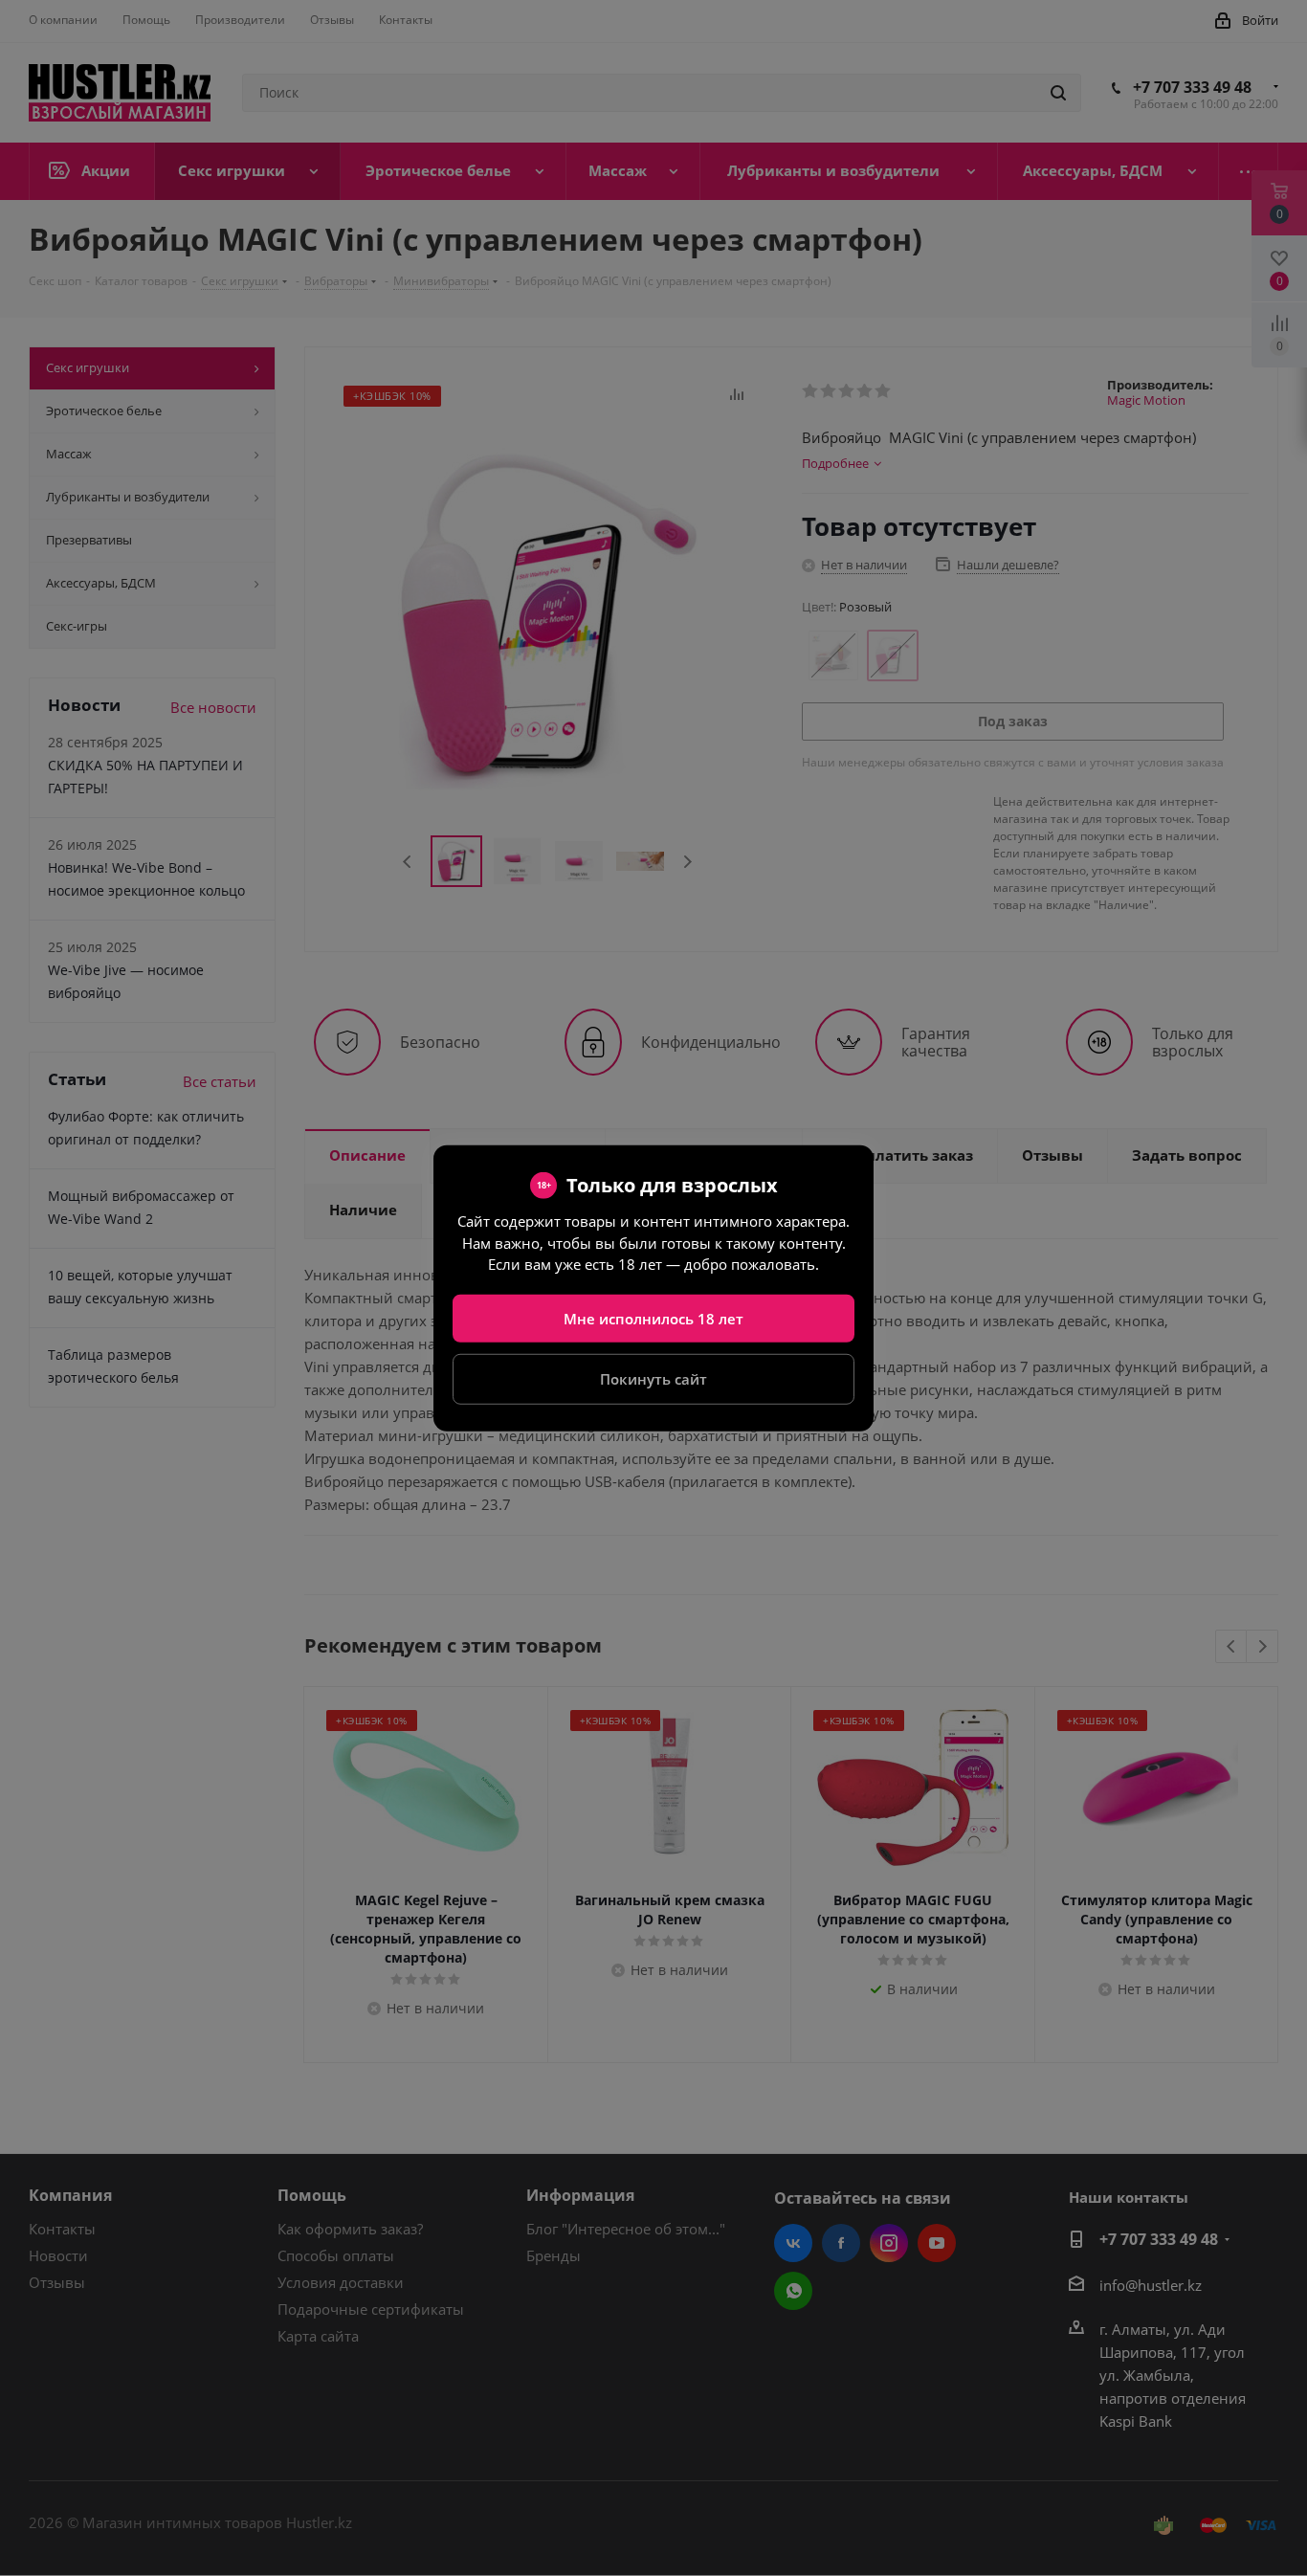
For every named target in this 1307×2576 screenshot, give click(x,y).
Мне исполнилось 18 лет (653, 1318)
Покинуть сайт (653, 1379)
